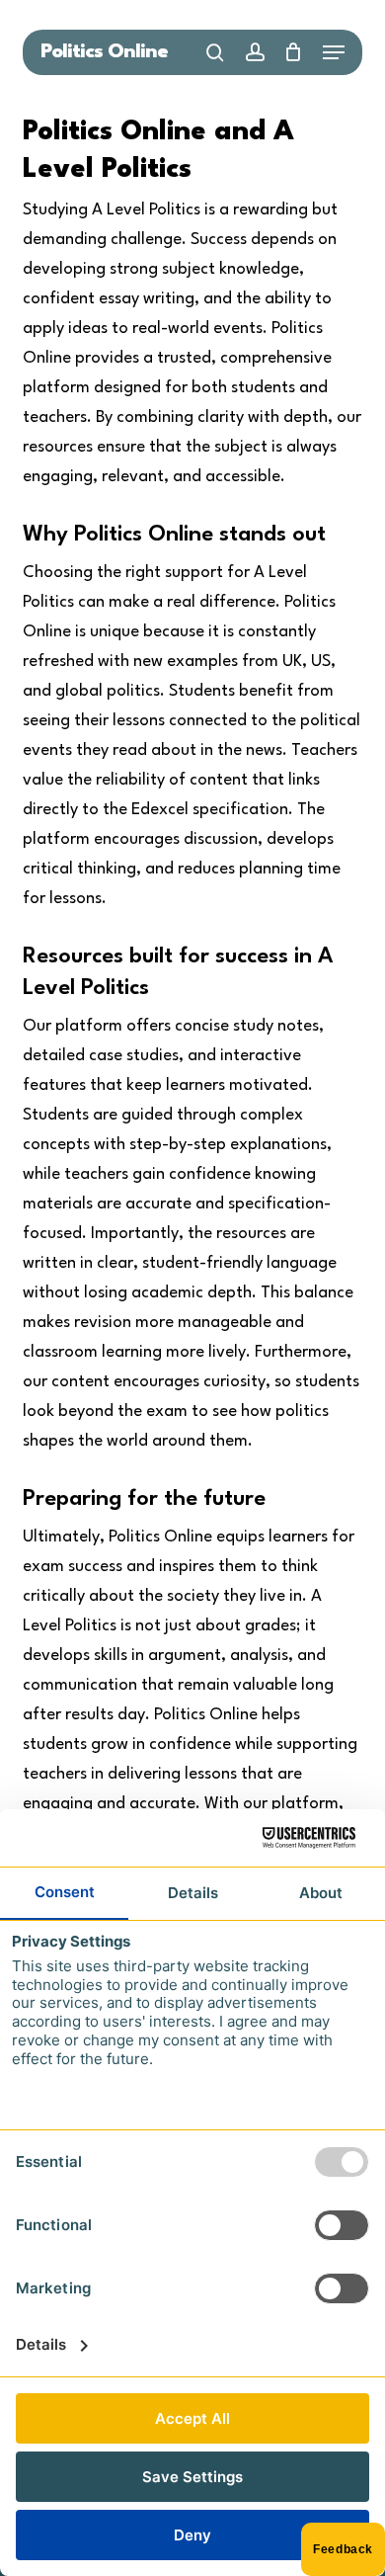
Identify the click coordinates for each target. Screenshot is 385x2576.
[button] (334, 52)
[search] (215, 52)
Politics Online (104, 52)
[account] (254, 52)
